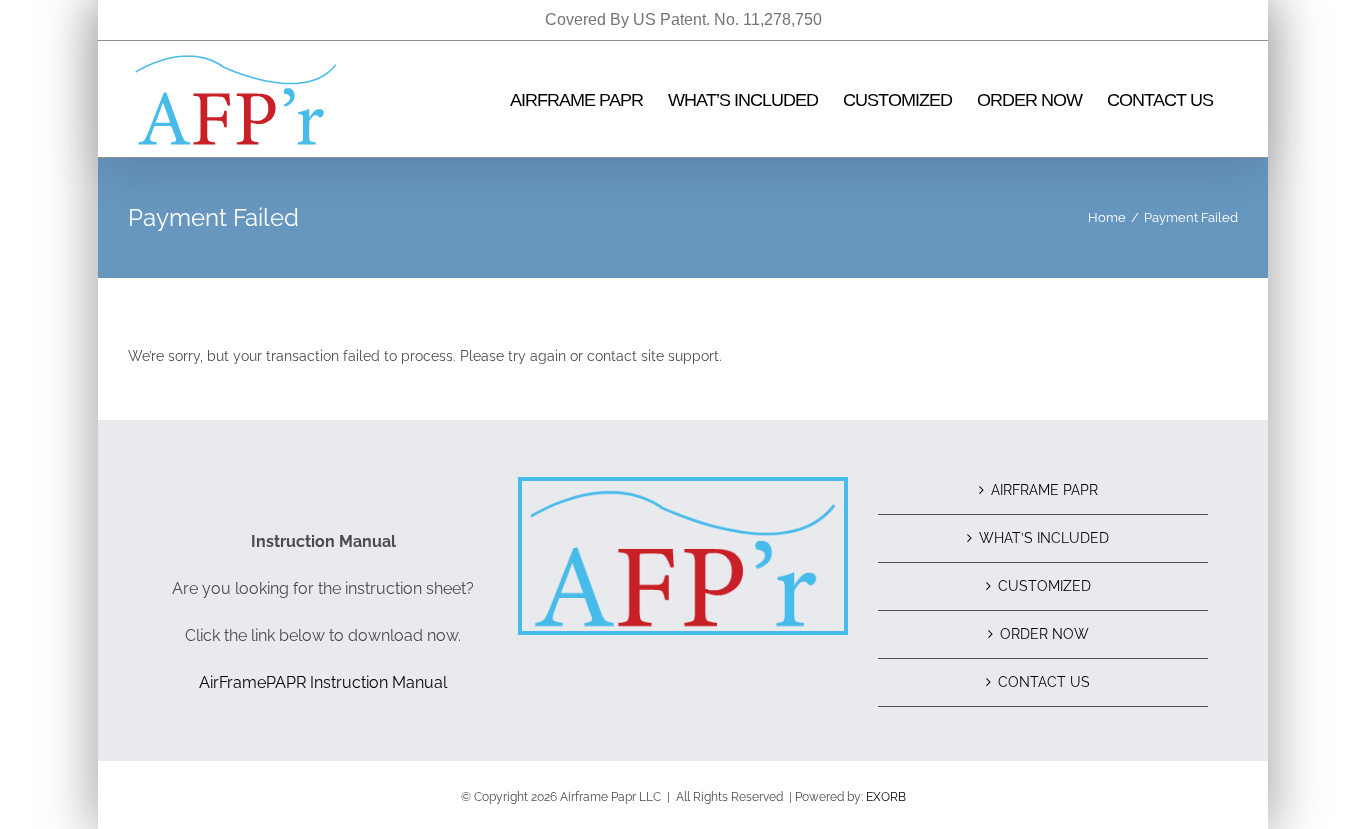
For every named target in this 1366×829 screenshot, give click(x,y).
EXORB (886, 797)
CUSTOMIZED (1044, 586)
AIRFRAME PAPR (1044, 490)
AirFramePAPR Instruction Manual (323, 682)
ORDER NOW (1044, 634)
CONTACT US (1044, 682)
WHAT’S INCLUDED (1044, 538)
